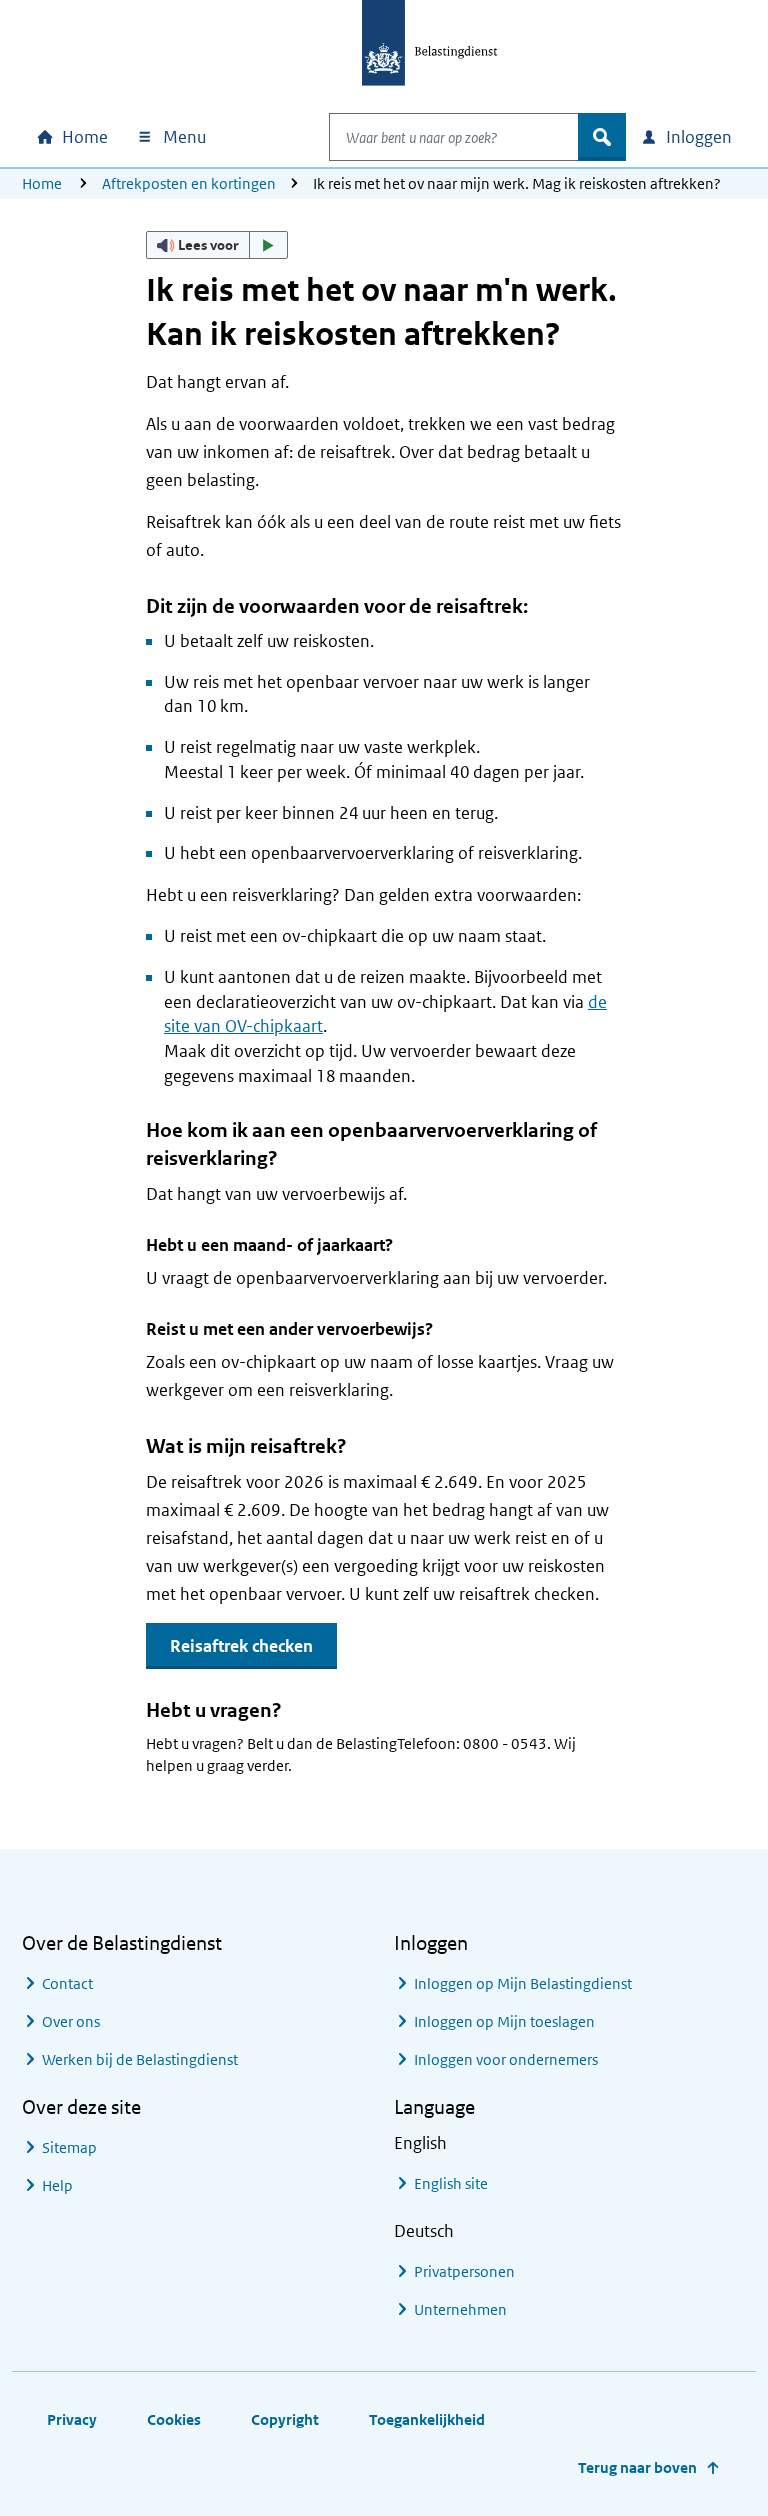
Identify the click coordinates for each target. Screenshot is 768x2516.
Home (42, 183)
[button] (217, 245)
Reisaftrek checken (241, 1646)
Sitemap (69, 2147)
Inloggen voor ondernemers (506, 2059)
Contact (67, 1983)
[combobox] (454, 137)
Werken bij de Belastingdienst (140, 2059)
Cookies (174, 2419)
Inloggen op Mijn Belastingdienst (523, 1983)
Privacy (72, 2419)
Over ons (71, 2021)
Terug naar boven (637, 2467)
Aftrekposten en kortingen (189, 183)
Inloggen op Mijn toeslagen (504, 2021)
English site (451, 2183)
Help (57, 2185)
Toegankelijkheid (427, 2419)
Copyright (285, 2419)
